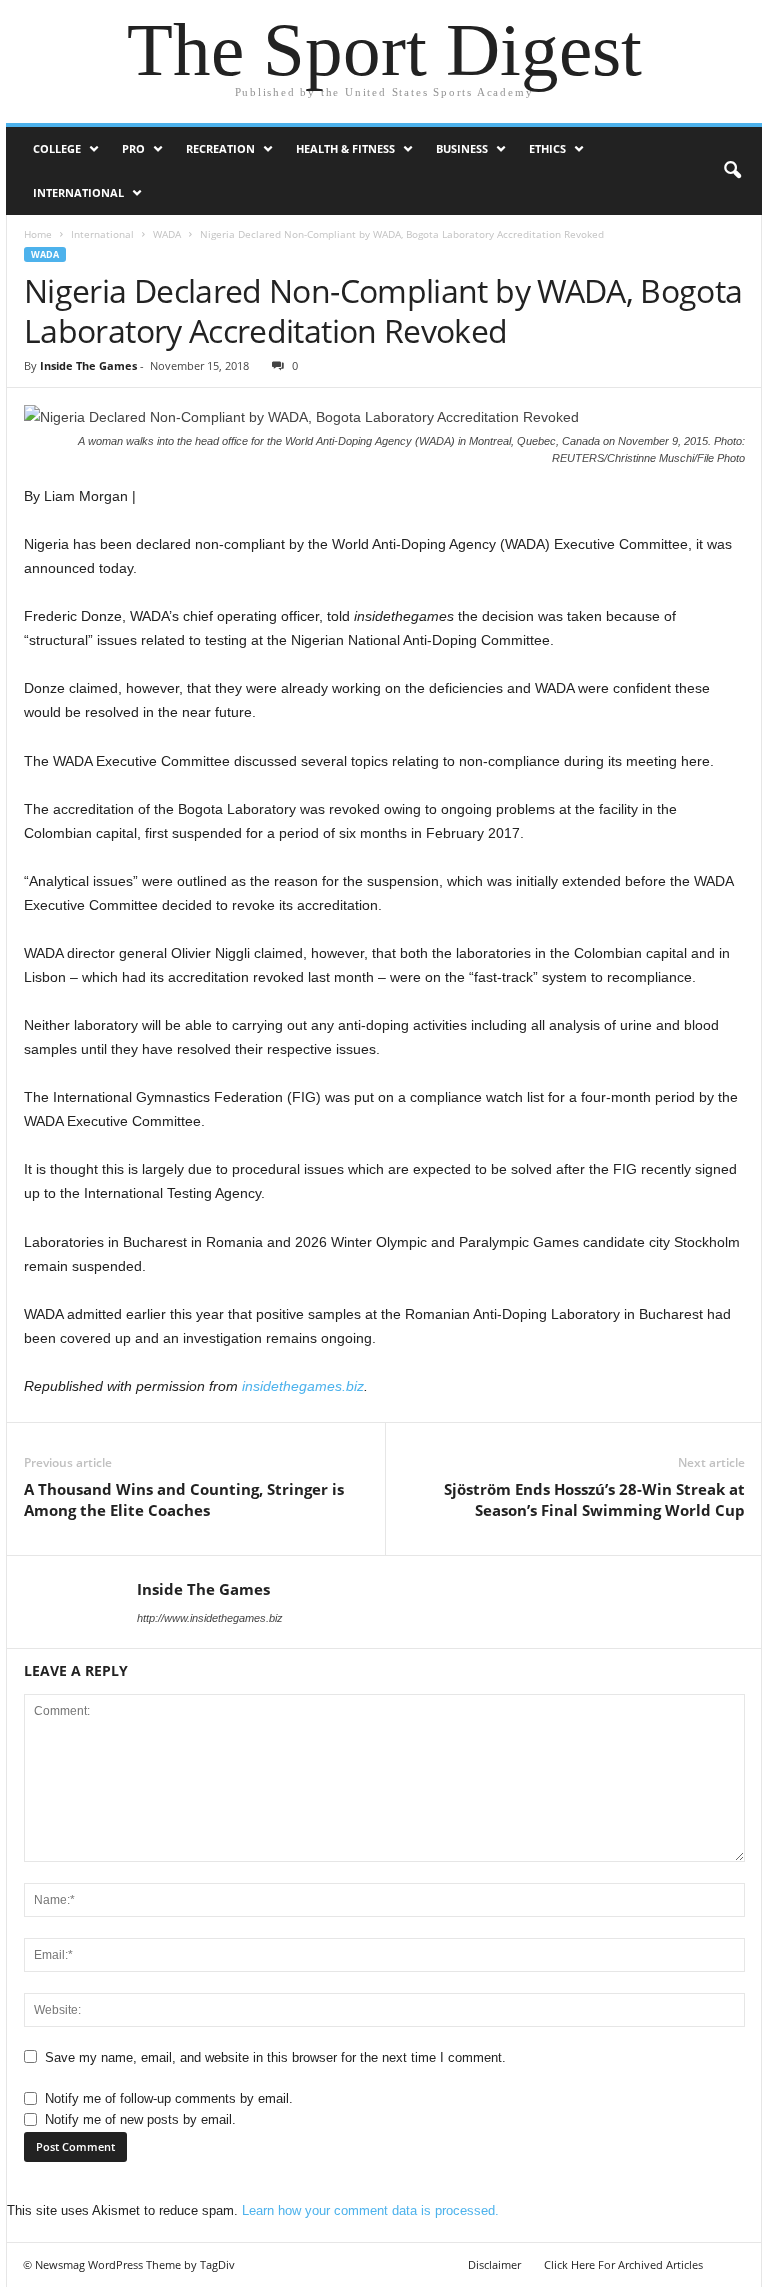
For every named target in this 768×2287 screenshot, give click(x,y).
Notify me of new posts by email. (140, 2119)
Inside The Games (88, 365)
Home (38, 234)
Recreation (220, 148)
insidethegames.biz (303, 1386)
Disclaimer (494, 2264)
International (78, 192)
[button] (732, 171)
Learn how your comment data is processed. (370, 2210)
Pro (133, 148)
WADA (167, 234)
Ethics (547, 148)
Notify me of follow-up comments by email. (169, 2098)
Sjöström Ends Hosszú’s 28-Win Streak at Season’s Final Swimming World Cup (594, 1499)
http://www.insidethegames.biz (210, 1618)
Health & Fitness (345, 148)
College (57, 148)
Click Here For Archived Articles (623, 2264)
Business (462, 148)
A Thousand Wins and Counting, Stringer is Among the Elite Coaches (184, 1499)
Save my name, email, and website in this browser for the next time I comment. (275, 2057)
